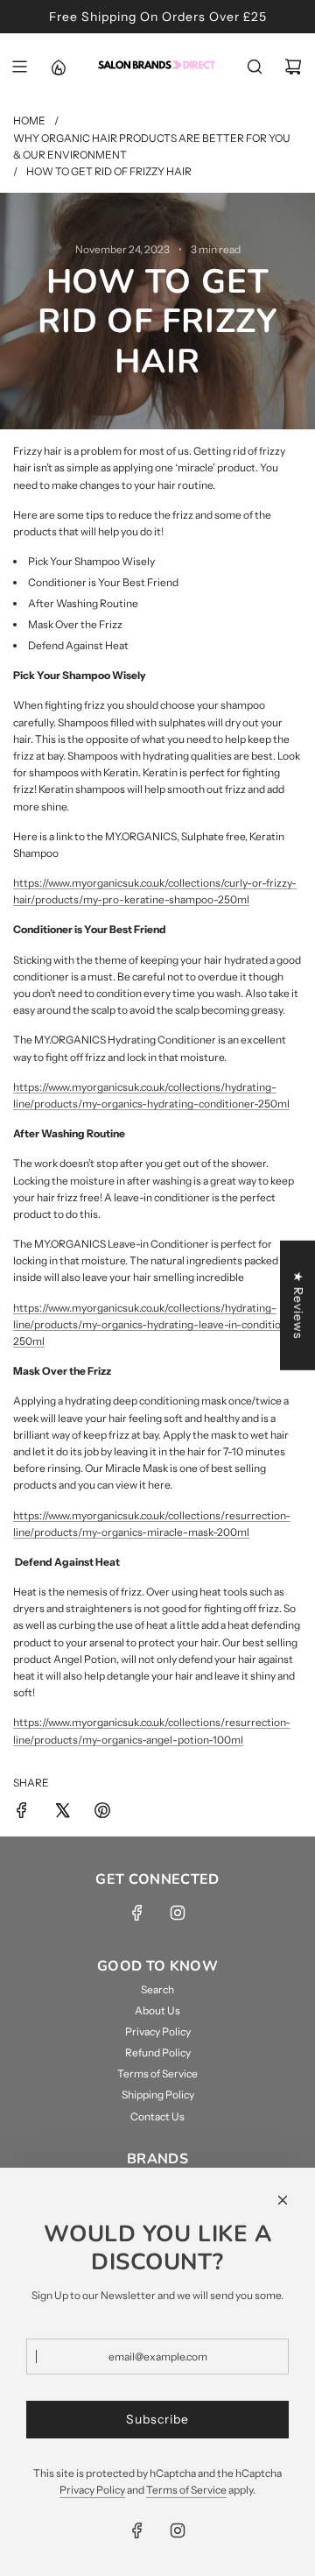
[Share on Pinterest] (102, 1812)
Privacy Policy (92, 2490)
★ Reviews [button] (298, 1306)
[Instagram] (178, 1913)
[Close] (283, 2200)
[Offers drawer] (58, 67)
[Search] (255, 67)
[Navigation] (19, 67)
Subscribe (157, 2419)
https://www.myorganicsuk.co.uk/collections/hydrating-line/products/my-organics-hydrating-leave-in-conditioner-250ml (157, 1324)
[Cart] (293, 67)
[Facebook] (137, 1913)
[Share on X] (62, 1812)
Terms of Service (186, 2490)
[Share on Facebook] (22, 1812)
